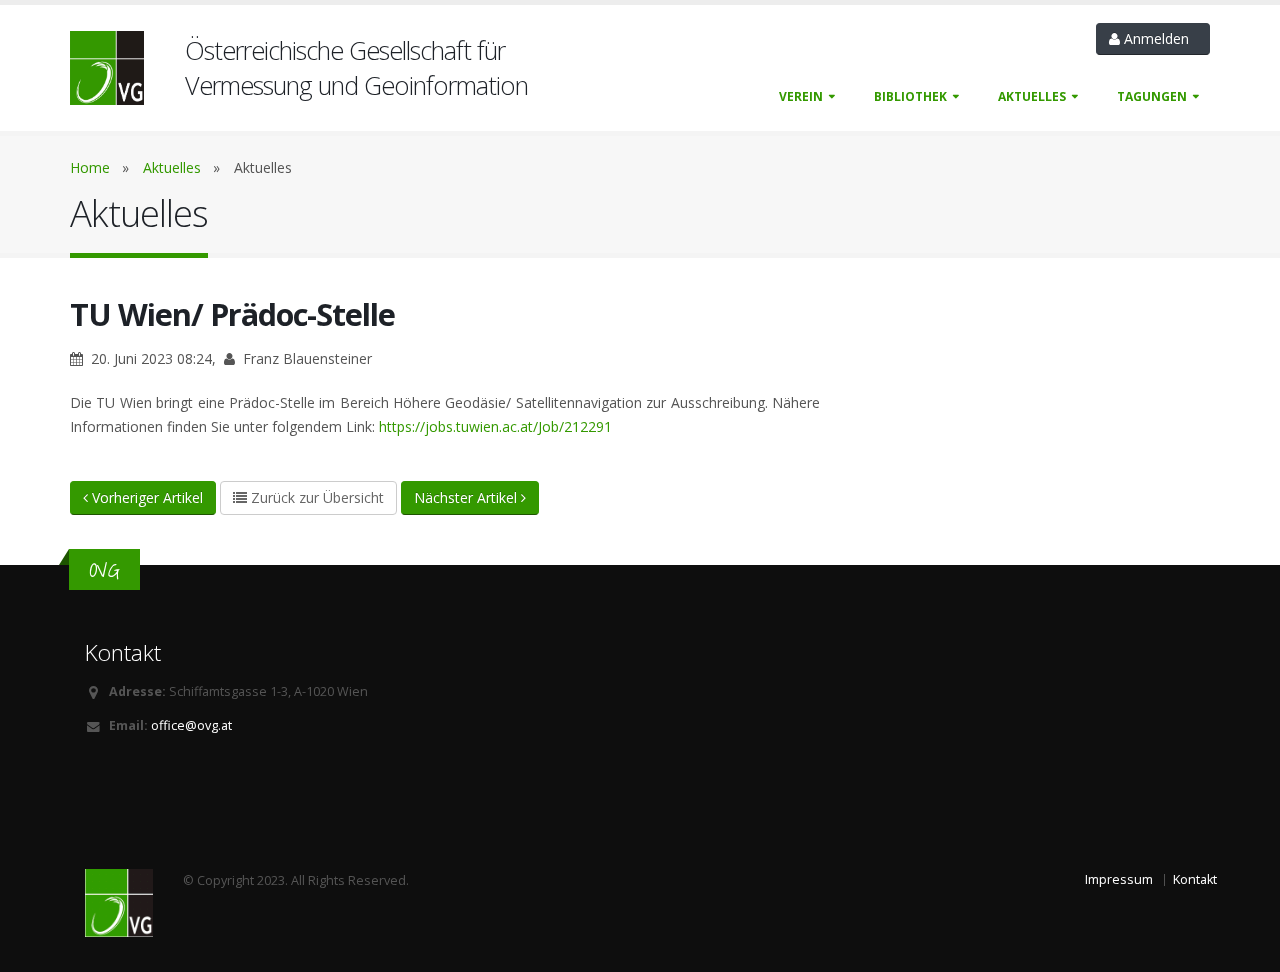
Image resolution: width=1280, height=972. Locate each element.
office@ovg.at (191, 725)
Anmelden (1158, 38)
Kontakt (1195, 879)
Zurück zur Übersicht (315, 497)
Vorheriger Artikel (145, 497)
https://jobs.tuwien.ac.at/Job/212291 (495, 426)
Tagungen (1152, 96)
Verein (801, 96)
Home (90, 167)
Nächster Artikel (467, 497)
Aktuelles (1032, 96)
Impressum (1119, 879)
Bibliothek (910, 96)
